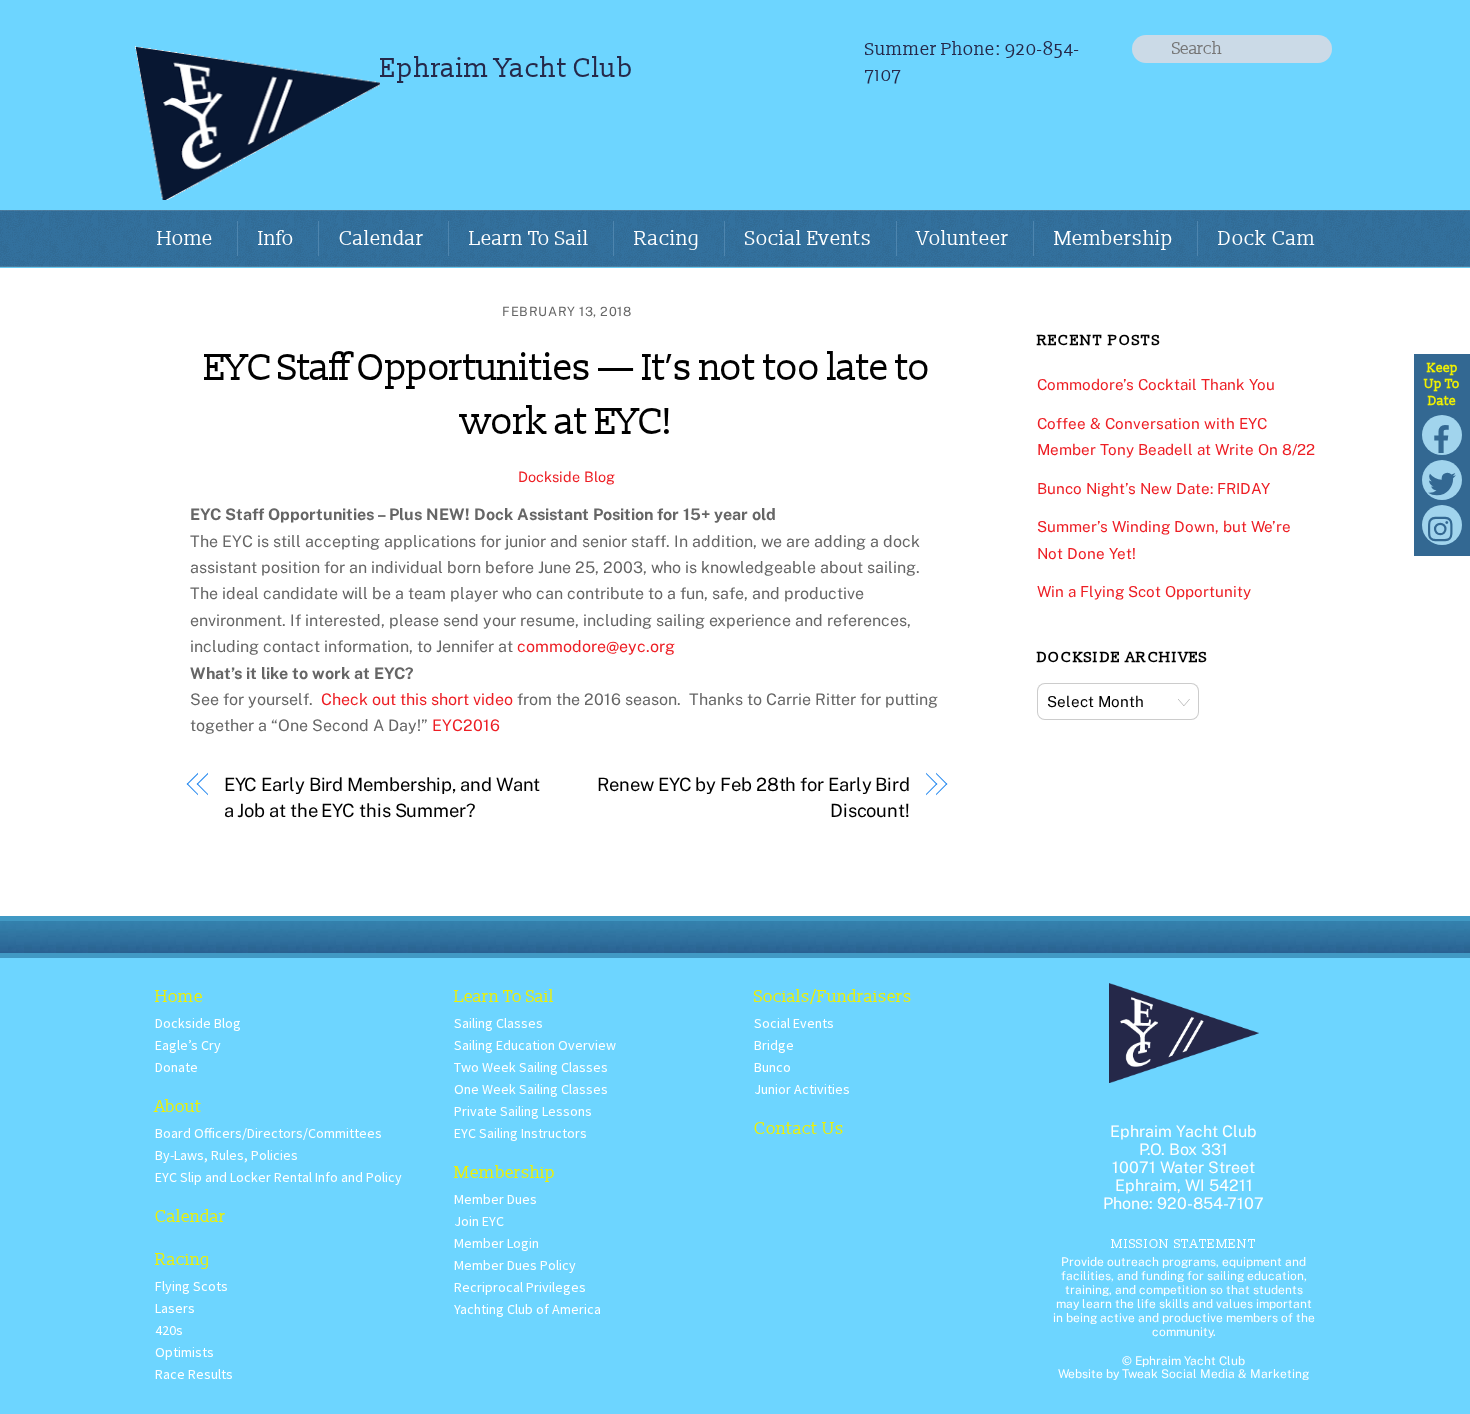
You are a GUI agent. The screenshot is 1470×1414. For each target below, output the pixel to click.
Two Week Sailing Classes (531, 1067)
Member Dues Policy (515, 1265)
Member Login (496, 1243)
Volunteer (963, 239)
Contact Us (799, 1128)
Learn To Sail (529, 239)
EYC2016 (466, 725)
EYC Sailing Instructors (520, 1133)
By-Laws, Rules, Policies (226, 1155)
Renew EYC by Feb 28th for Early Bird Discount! (753, 797)
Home (185, 239)
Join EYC (479, 1221)
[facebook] (1442, 433)
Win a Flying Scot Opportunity (1144, 591)
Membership (1113, 239)
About (178, 1106)
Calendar (381, 239)
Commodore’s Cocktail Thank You (1156, 384)
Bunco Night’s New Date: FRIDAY (1153, 488)
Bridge (774, 1045)
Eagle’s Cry (188, 1045)
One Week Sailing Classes (531, 1089)
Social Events (808, 239)
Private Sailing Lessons (523, 1111)
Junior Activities (802, 1089)
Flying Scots (191, 1286)
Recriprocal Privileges (520, 1287)
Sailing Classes (498, 1023)
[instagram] (1442, 523)
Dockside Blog (566, 476)
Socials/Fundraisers (833, 996)
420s (169, 1330)
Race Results (194, 1374)
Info (276, 239)
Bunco (772, 1067)
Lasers (175, 1308)
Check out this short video (417, 699)
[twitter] (1442, 478)
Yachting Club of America (527, 1309)
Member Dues (495, 1199)
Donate (176, 1067)
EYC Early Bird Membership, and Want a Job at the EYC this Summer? (382, 797)
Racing (667, 239)
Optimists (184, 1352)
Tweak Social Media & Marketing (1215, 1374)
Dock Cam (1266, 239)
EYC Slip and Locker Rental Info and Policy (278, 1177)
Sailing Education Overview (535, 1045)
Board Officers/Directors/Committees (268, 1133)
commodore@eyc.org (596, 646)
